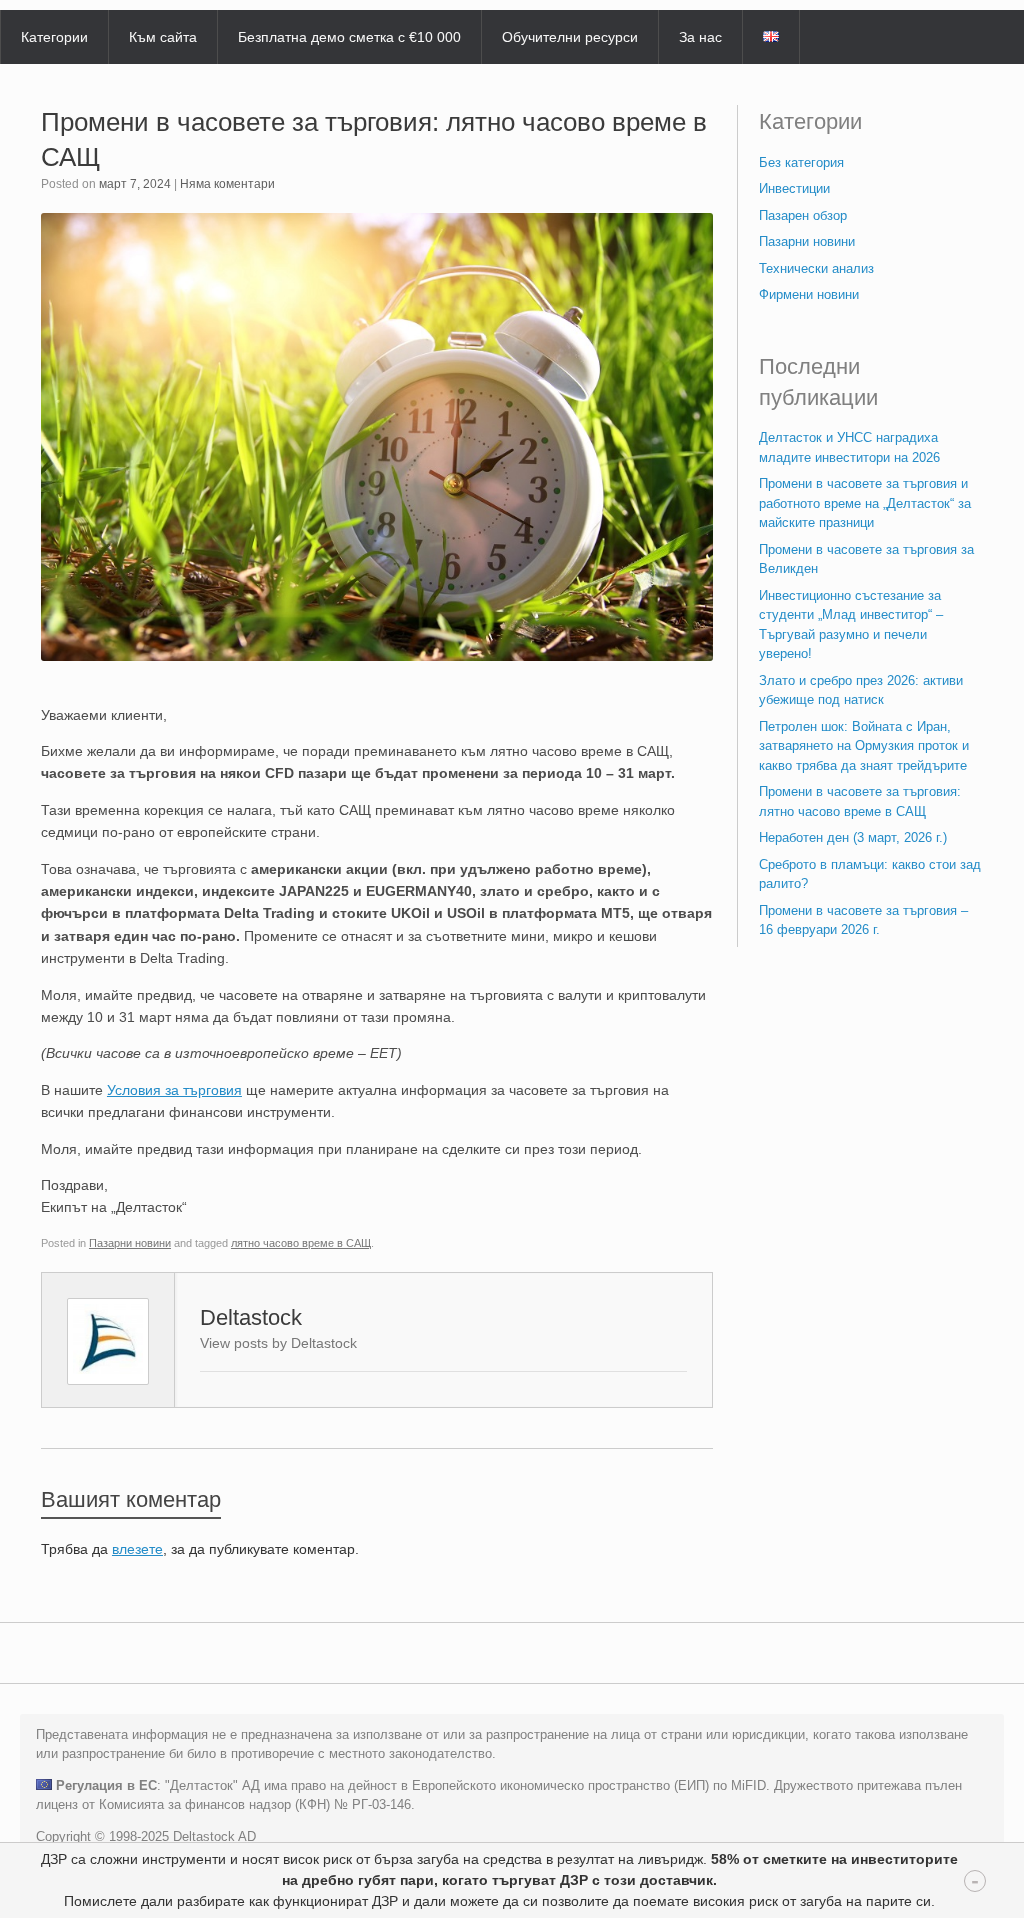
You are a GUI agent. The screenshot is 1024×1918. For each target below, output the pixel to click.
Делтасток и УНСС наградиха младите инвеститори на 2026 (849, 447)
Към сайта (163, 37)
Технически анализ (816, 268)
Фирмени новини (809, 294)
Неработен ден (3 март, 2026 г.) (853, 837)
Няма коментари (227, 184)
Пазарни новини (130, 1243)
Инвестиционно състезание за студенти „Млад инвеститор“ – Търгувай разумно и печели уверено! (851, 625)
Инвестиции (794, 188)
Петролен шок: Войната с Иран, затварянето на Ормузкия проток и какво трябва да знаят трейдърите (864, 746)
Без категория (801, 162)
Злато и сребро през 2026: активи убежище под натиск (861, 690)
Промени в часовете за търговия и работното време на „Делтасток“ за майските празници (865, 503)
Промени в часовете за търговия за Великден (866, 559)
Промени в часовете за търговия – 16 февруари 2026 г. (863, 920)
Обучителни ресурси (570, 37)
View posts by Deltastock (278, 1343)
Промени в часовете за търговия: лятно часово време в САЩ (860, 801)
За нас (700, 37)
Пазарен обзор (803, 215)
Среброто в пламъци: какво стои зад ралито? (870, 874)
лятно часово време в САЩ (301, 1243)
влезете (137, 1549)
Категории (54, 37)
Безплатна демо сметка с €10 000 (349, 37)
